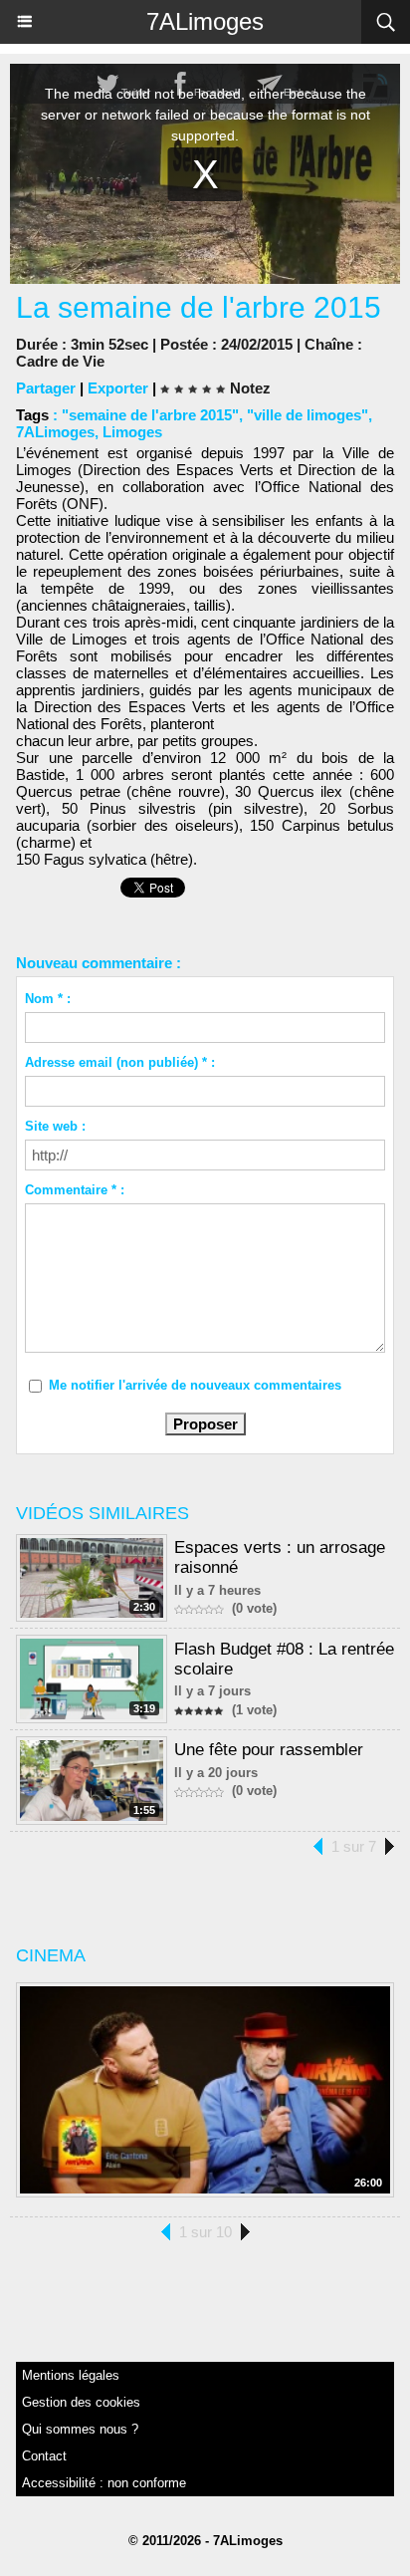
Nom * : (48, 999)
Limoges (132, 432)
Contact (44, 2456)
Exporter (118, 388)
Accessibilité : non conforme (104, 2483)
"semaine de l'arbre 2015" (150, 415)
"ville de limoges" (307, 415)
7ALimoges (205, 21)
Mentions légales (71, 2375)
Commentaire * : (75, 1190)
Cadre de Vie (60, 361)
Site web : (55, 1126)
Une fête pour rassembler (269, 1750)
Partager (46, 388)
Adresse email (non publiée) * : (120, 1062)
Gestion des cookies (81, 2402)
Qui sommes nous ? (80, 2429)
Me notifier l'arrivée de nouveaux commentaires (195, 1385)
